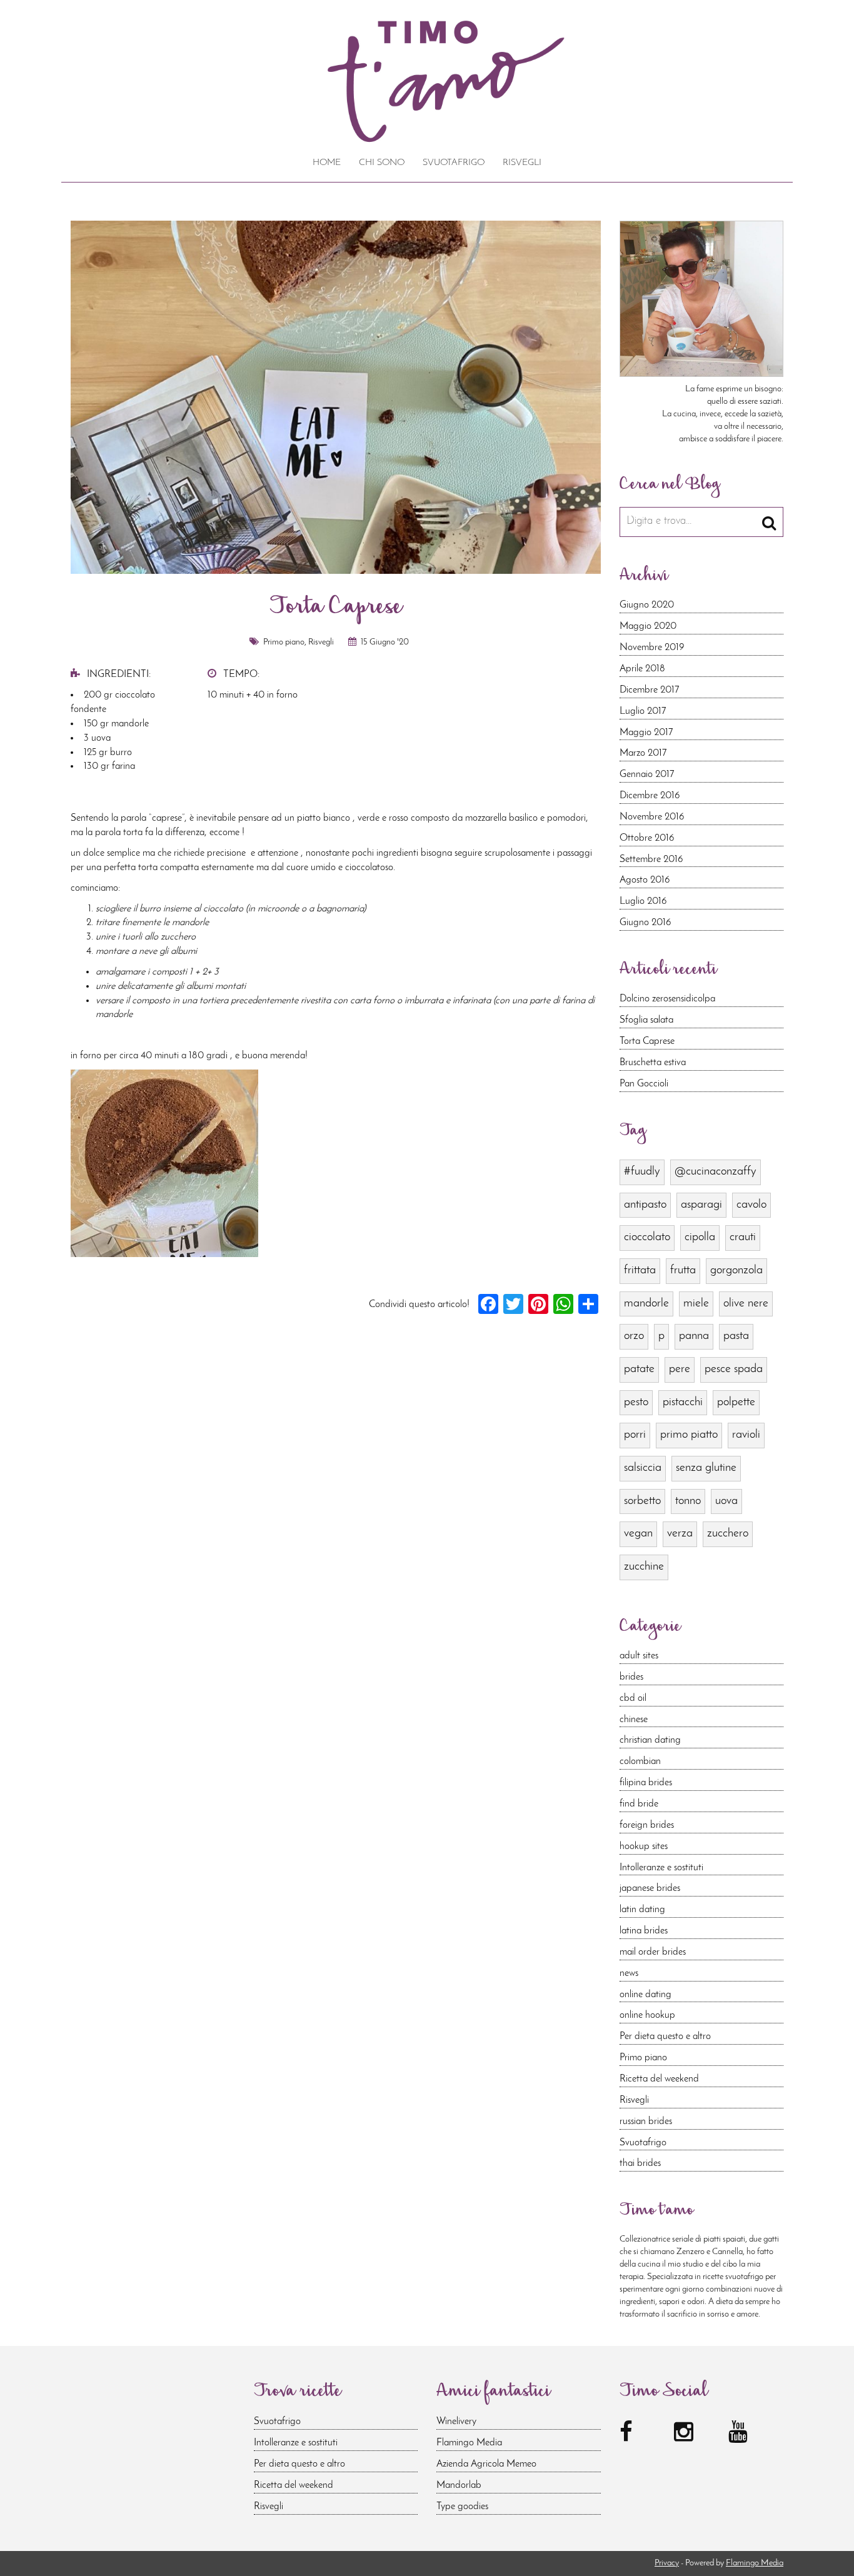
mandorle (646, 1304)
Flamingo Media (469, 2443)
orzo (634, 1336)
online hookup (647, 2015)
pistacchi (683, 1402)
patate (639, 1369)
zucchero (728, 1534)
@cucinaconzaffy (716, 1172)
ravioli (746, 1435)
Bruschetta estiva (653, 1063)
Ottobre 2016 (647, 838)
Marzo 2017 (643, 753)
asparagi (701, 1205)
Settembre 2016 (651, 860)
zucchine (644, 1567)
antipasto (645, 1205)
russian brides (646, 2122)
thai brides (640, 2163)
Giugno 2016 (646, 923)
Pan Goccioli (644, 1084)
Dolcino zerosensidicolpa (667, 999)
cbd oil (633, 1698)
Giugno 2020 (647, 605)
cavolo (751, 1205)
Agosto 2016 (645, 880)
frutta (683, 1270)
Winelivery (456, 2422)
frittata (640, 1270)
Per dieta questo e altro (665, 2037)
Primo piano (284, 642)
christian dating (650, 1740)
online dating (646, 1995)
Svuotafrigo (454, 163)
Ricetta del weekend (659, 2079)
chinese (634, 1720)
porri (635, 1435)
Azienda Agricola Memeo (486, 2464)
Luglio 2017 (643, 711)
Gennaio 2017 (647, 774)
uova (726, 1501)
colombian (640, 1762)
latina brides (644, 1931)
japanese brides (650, 1888)
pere (680, 1369)
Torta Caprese (647, 1041)
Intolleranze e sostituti (661, 1868)
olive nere (746, 1304)
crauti (743, 1237)
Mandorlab (459, 2485)
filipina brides (646, 1783)
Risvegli (522, 163)
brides (631, 1677)
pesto (636, 1402)
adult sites (639, 1656)
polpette (736, 1402)
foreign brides (647, 1825)
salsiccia (643, 1468)
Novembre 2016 (652, 817)
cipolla (700, 1237)
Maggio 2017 (646, 733)
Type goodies (462, 2507)
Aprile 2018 (642, 669)
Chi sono (382, 163)
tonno (688, 1501)
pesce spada (734, 1369)
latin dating (642, 1910)
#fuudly (642, 1172)
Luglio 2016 (643, 901)
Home (327, 163)
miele (696, 1304)
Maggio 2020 (648, 626)
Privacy (667, 2563)
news (629, 1973)
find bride (639, 1804)
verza (680, 1534)
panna (694, 1336)
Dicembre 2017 (649, 690)
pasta (736, 1336)
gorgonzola (736, 1270)
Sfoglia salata (646, 1020)
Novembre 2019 (652, 648)
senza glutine (706, 1468)
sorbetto (642, 1501)
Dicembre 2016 (650, 796)
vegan (638, 1534)
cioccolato (647, 1237)
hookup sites (644, 1847)
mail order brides (653, 1952)
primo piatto (689, 1435)
